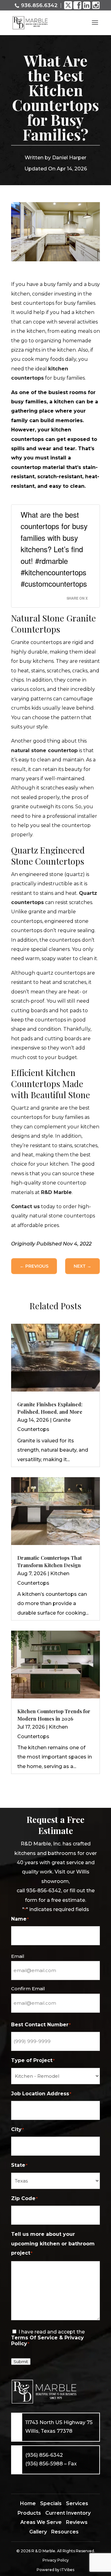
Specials (51, 2503)
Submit (21, 2362)
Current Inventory (68, 2513)
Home (28, 2503)
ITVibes (67, 2570)
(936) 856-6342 (44, 2455)
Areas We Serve (41, 2522)
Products (29, 2513)
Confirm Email (28, 1989)
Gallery (38, 2532)
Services (77, 2503)
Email (18, 1956)
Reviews (77, 2522)
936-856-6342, (44, 1891)
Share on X (77, 598)
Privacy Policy (56, 2560)
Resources (65, 2532)
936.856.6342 (39, 5)
